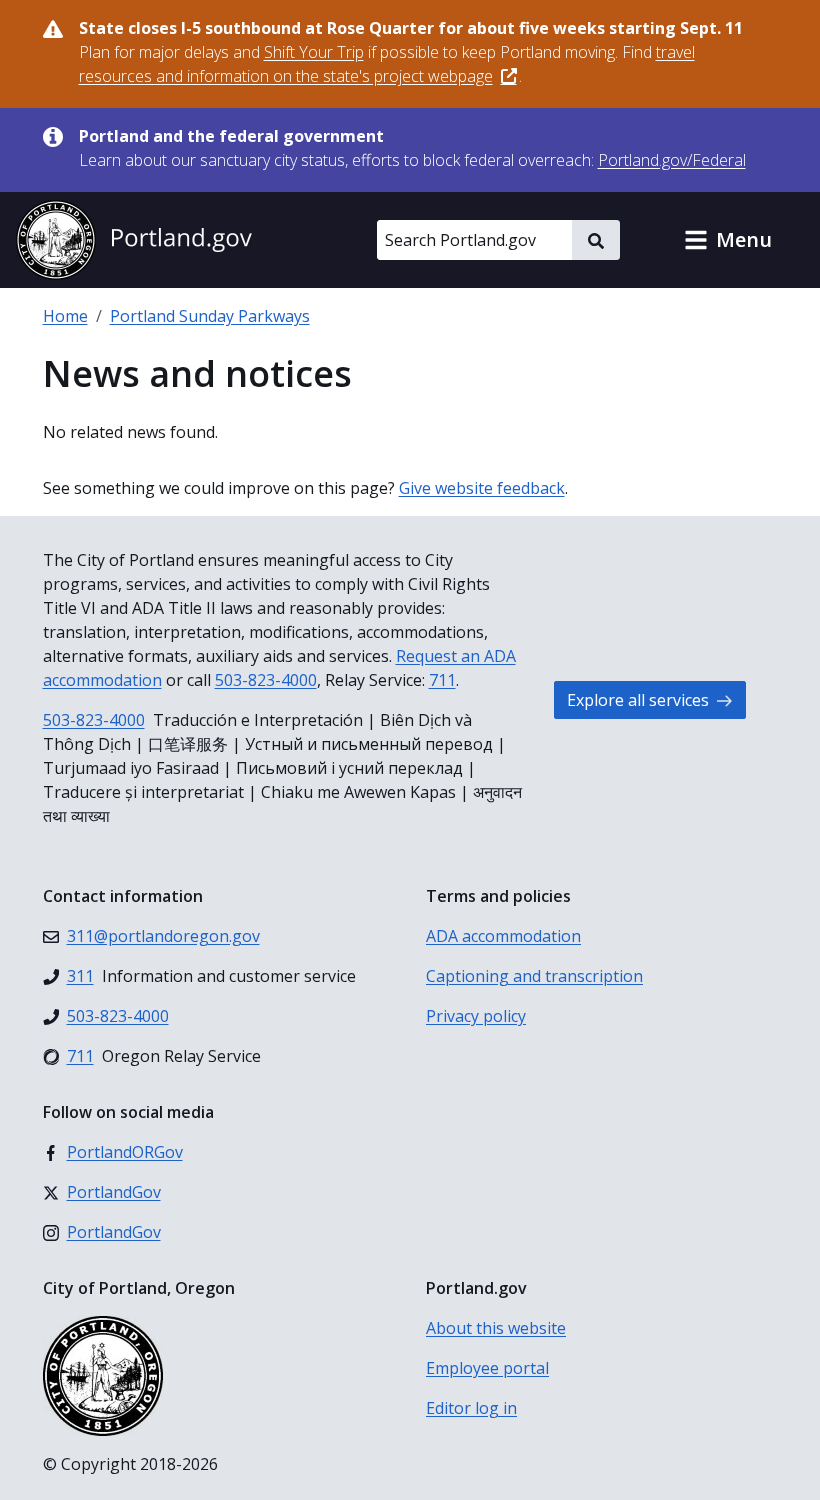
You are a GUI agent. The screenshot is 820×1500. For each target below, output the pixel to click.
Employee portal (487, 1368)
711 (442, 680)
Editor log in (471, 1408)
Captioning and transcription (534, 976)
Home (65, 316)
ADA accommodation (503, 936)
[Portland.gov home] (134, 240)
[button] (728, 240)
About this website (496, 1328)
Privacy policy (476, 1016)
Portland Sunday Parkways (210, 316)
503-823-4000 (266, 680)
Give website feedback (482, 488)
